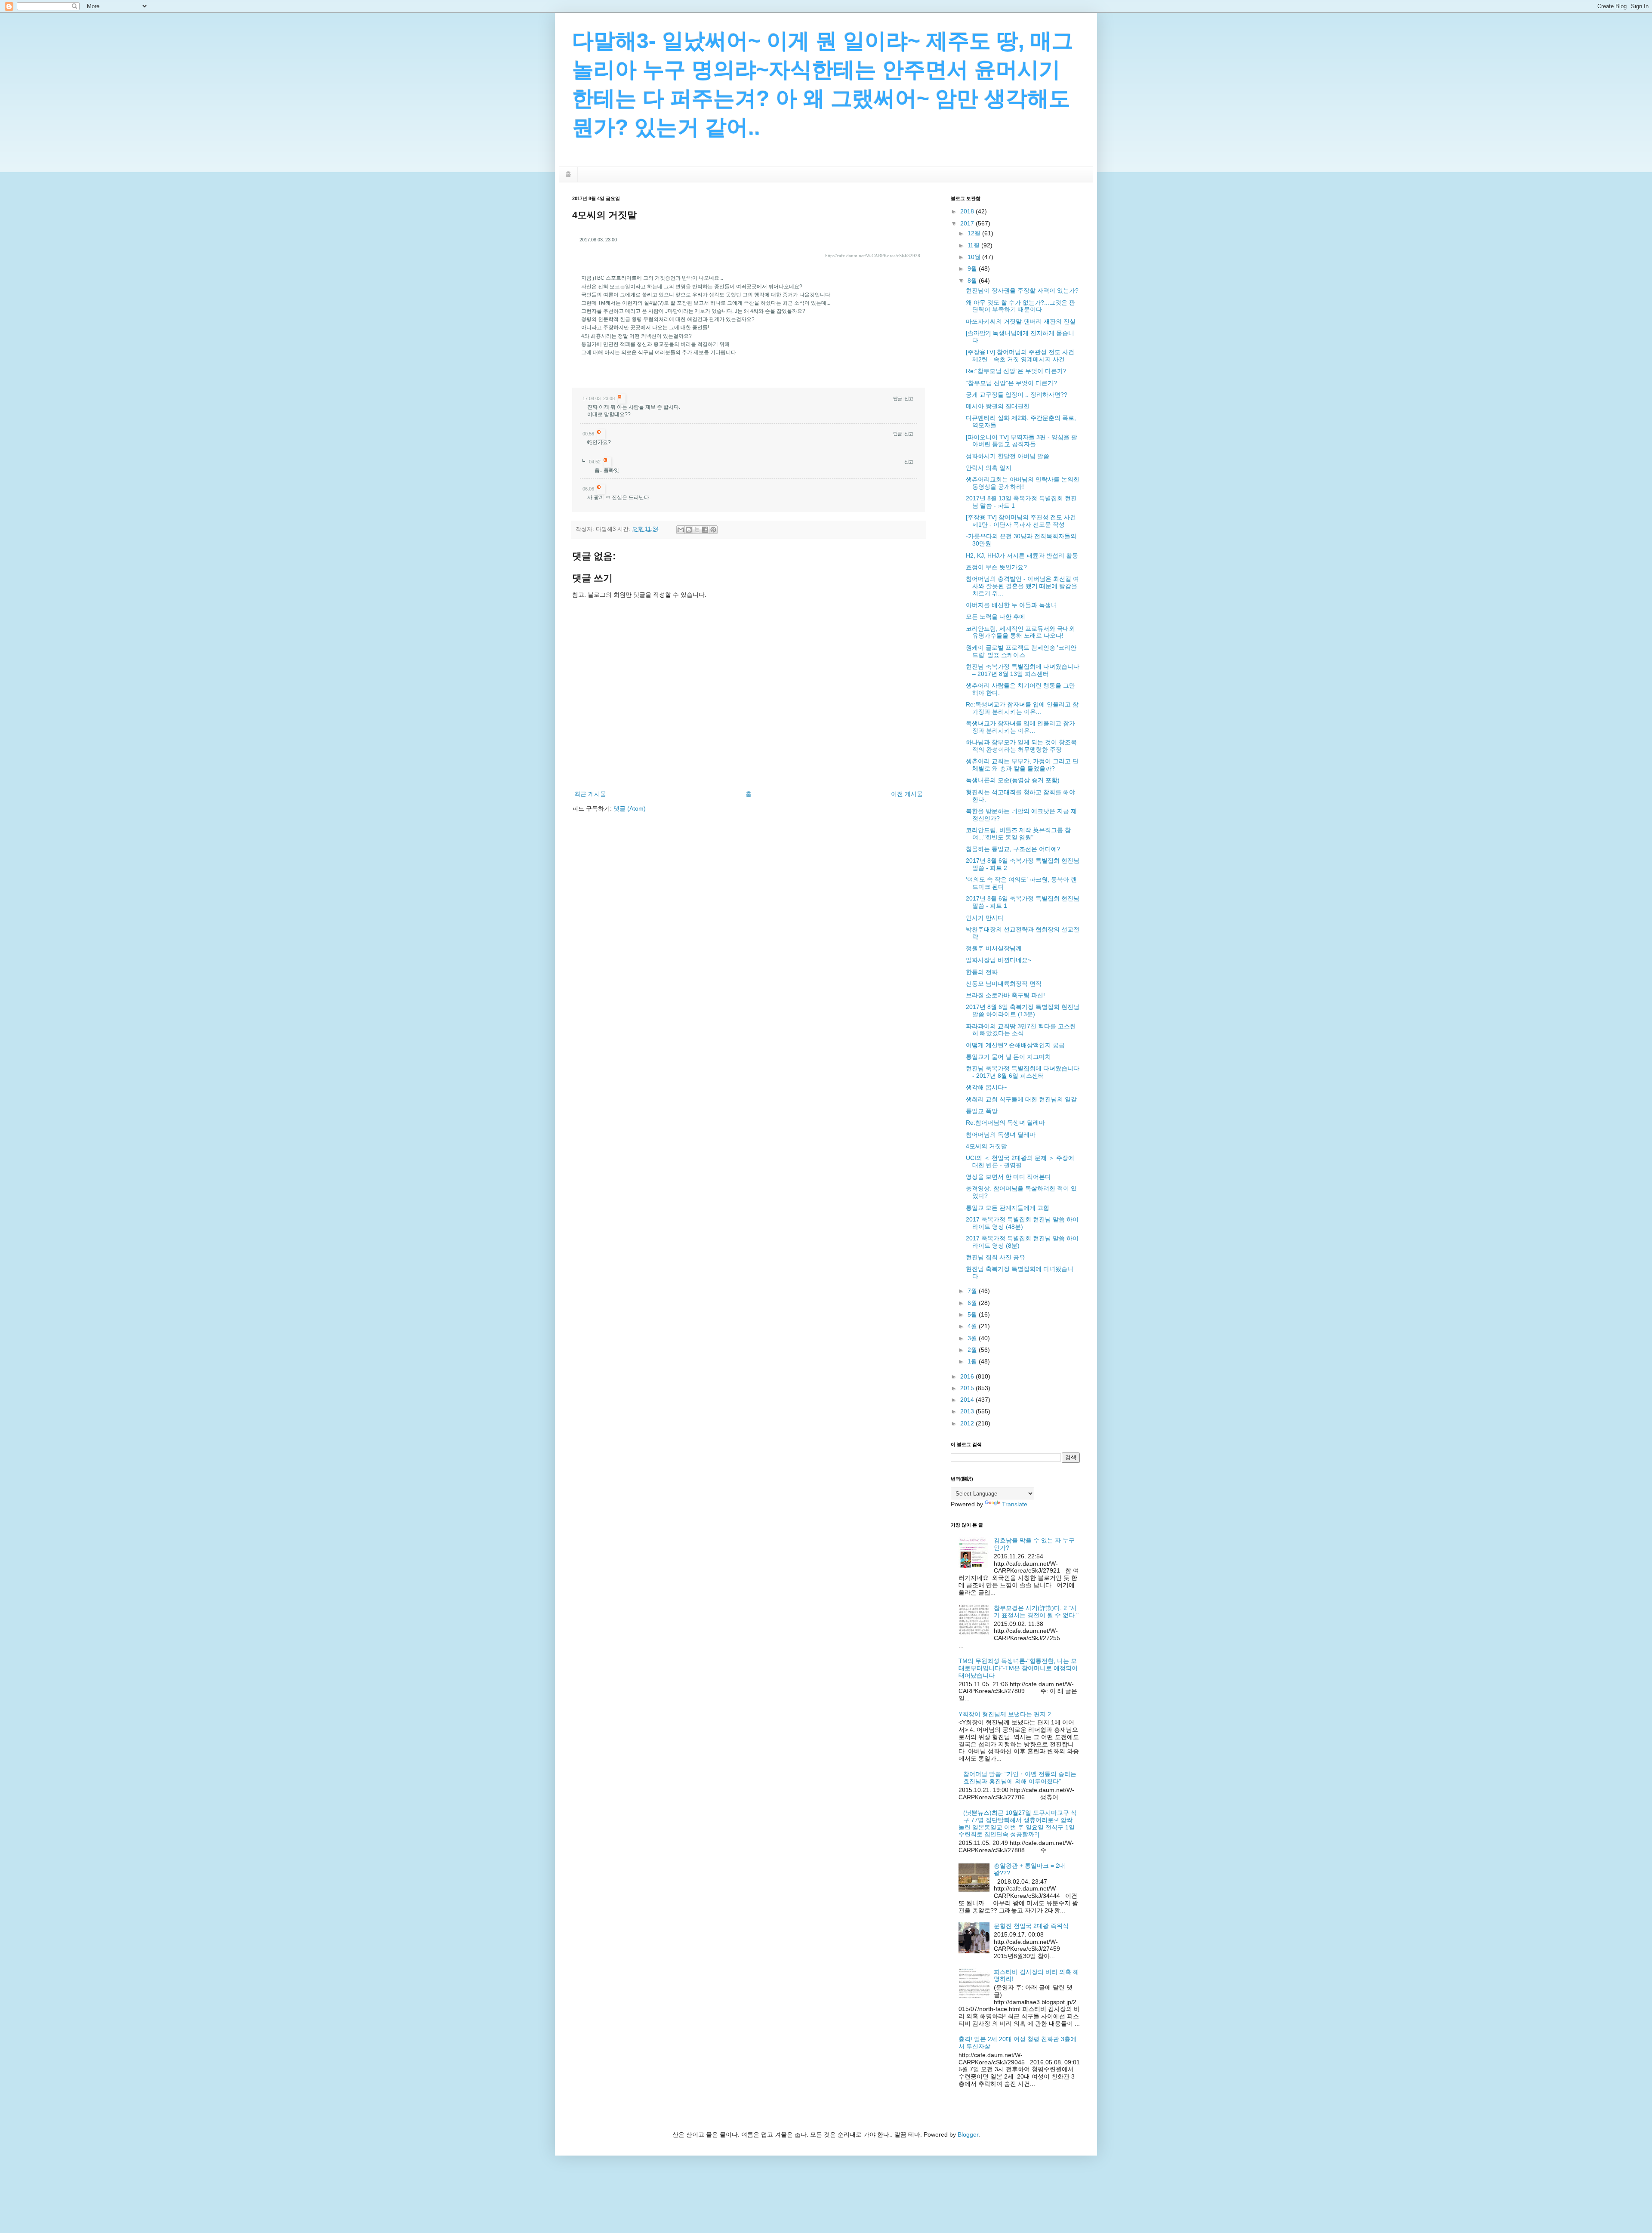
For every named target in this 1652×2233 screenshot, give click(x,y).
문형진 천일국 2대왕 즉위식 (1031, 1926)
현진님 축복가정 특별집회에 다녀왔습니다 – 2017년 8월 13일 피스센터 (1023, 670)
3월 (973, 1338)
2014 (968, 1400)
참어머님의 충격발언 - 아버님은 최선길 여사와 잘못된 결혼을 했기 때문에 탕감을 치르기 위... (1022, 586)
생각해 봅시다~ (986, 1087)
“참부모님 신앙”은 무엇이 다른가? (1011, 383)
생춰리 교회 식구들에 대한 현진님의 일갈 (1021, 1099)
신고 (909, 398)
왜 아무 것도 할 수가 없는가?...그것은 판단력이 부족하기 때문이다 (1020, 306)
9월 (973, 268)
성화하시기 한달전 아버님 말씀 (1008, 456)
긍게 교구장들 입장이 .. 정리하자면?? (1017, 395)
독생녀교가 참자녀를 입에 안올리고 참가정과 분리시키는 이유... (1020, 727)
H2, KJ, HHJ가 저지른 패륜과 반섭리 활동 (1022, 555)
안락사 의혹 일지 (989, 468)
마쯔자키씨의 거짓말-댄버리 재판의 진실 (1021, 321)
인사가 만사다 (985, 918)
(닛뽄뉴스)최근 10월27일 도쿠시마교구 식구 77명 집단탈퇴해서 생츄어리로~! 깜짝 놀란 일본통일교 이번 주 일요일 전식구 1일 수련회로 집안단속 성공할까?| (1018, 1823)
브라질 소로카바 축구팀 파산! (1005, 995)
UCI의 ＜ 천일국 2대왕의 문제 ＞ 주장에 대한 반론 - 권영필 (1020, 1161)
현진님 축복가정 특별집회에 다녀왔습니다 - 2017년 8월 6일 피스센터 (1023, 1072)
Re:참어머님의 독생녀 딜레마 (1005, 1123)
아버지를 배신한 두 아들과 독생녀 (1011, 605)
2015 (968, 1388)
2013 (968, 1411)
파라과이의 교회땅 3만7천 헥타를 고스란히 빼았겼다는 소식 (1021, 1030)
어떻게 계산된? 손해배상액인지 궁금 (1015, 1045)
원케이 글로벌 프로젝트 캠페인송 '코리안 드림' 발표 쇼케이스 (1021, 651)
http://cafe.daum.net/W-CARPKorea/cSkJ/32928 (873, 256)
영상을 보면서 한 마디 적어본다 (1008, 1177)
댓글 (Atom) (630, 808)
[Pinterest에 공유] (713, 530)
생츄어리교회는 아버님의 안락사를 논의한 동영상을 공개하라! (1023, 483)
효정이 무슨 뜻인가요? (996, 567)
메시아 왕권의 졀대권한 (998, 406)
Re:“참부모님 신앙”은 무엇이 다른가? (1016, 371)
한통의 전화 (982, 972)
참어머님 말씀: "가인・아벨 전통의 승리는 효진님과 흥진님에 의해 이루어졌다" (1020, 1778)
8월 (973, 281)
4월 (973, 1326)
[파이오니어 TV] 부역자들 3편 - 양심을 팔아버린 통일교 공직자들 (1022, 441)
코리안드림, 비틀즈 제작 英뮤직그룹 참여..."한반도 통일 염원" (1018, 834)
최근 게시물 (590, 794)
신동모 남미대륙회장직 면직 (1004, 984)
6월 (973, 1303)
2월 (973, 1350)
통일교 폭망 (982, 1111)
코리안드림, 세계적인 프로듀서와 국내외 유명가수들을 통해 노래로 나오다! (1020, 632)
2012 (968, 1423)
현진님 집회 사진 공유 (996, 1257)
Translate (1015, 1504)
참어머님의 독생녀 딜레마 (1001, 1135)
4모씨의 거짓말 (986, 1146)
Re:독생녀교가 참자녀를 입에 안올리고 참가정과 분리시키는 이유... (1022, 708)
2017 (968, 223)
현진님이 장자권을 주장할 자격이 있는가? (1022, 290)
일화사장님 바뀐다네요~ (999, 960)
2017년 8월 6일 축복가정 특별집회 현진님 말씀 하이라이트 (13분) (1023, 1010)
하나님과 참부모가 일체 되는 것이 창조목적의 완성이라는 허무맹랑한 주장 (1021, 746)
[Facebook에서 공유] (705, 530)
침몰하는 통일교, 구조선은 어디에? (1013, 849)
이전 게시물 (907, 794)
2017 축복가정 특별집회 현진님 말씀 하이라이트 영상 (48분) (1022, 1223)
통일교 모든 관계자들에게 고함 (1008, 1208)
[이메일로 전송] (681, 530)
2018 (968, 211)
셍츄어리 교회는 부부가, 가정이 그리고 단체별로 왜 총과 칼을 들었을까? (1022, 765)
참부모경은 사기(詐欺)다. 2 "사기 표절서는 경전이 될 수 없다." (1036, 1612)
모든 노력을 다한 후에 (996, 617)
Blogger (968, 2134)
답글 (897, 398)
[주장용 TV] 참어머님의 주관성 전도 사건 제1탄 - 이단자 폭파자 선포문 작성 (1021, 521)
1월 (973, 1361)
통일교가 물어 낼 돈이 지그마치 (1008, 1057)
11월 (974, 245)
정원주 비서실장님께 (994, 948)
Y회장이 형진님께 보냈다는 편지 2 (1005, 1714)
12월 (975, 233)
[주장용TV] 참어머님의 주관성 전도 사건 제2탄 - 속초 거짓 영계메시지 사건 (1020, 356)
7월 (973, 1291)
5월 (973, 1314)
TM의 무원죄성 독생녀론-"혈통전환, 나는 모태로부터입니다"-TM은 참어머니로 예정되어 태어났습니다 (1018, 1668)
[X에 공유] (697, 530)
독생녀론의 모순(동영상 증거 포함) (1013, 780)
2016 (968, 1376)
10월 (975, 257)
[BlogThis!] (689, 530)
